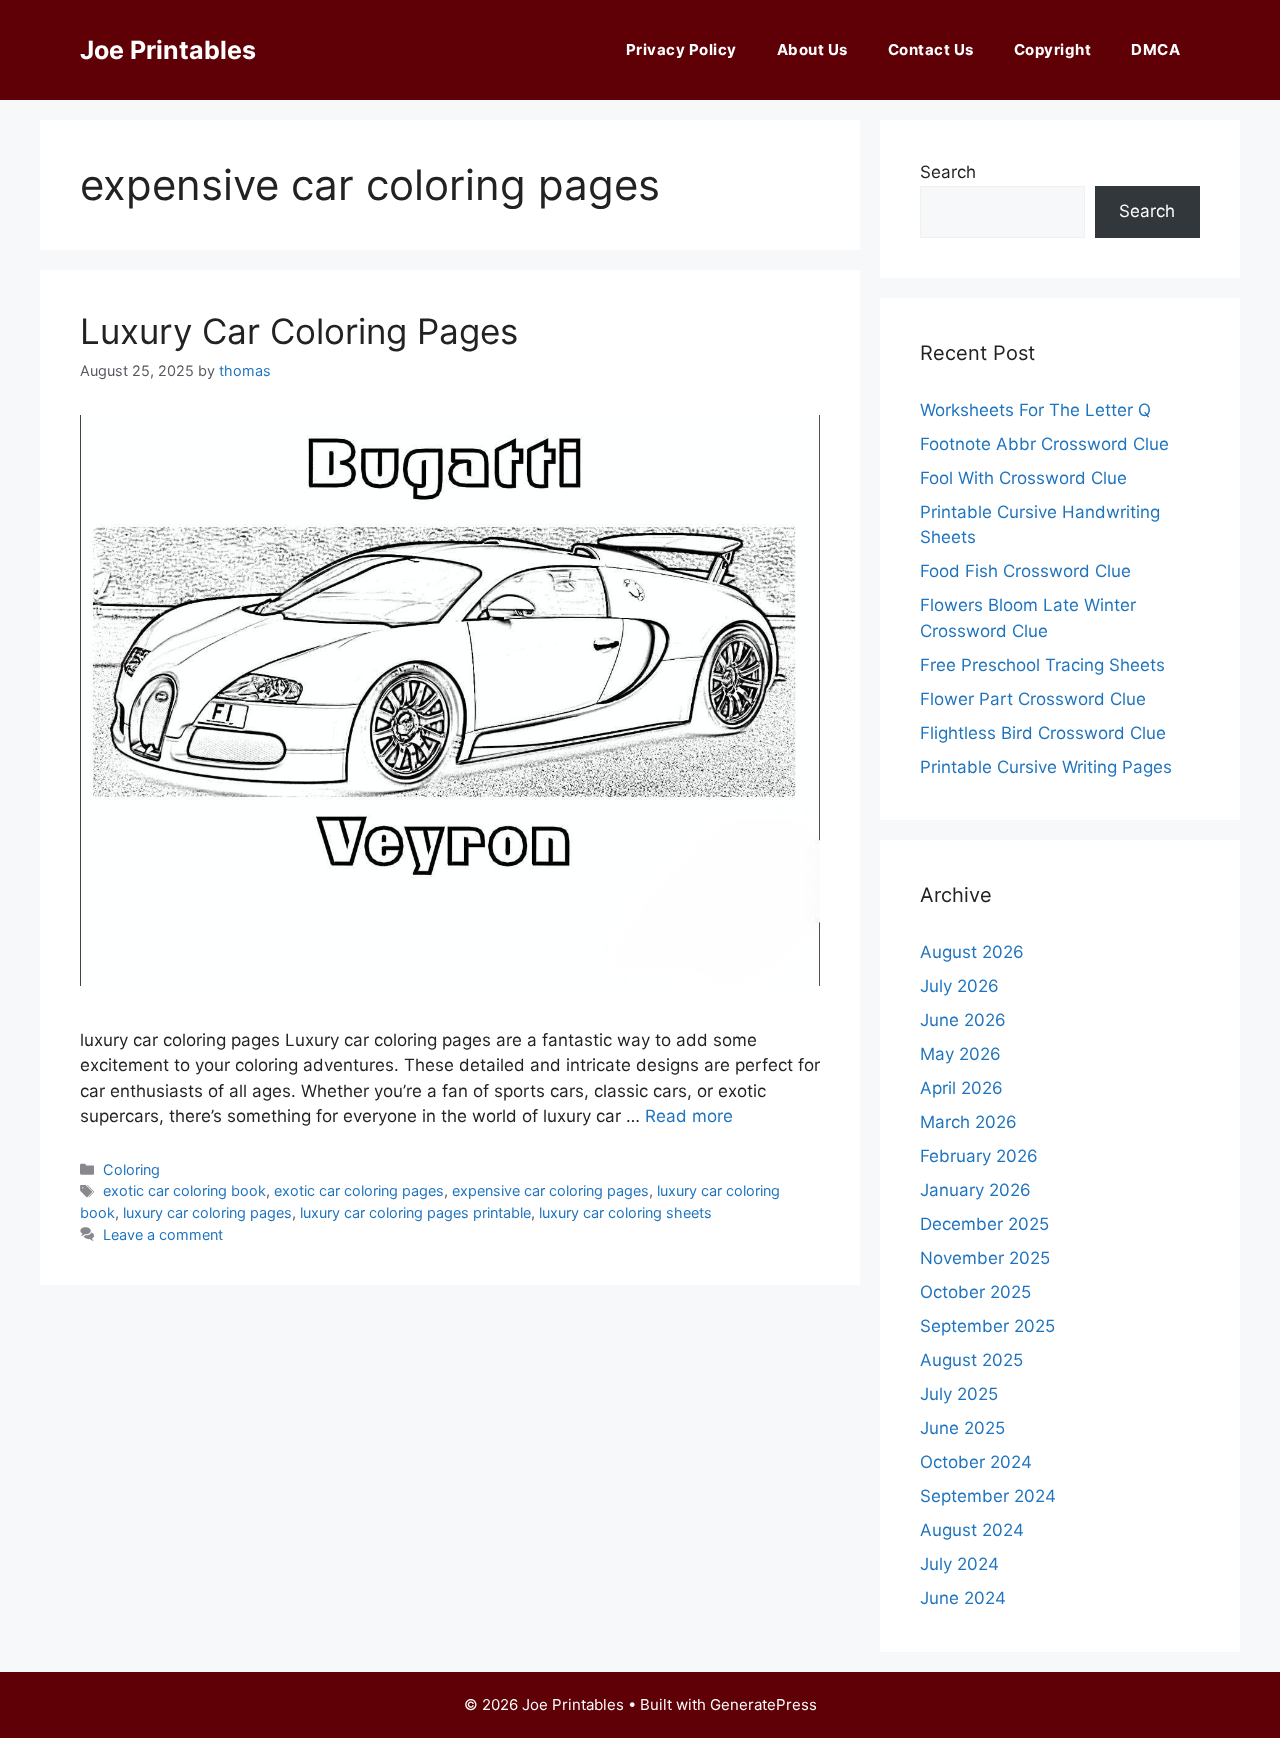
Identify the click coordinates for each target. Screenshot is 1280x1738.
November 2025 (985, 1258)
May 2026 (960, 1054)
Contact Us (931, 49)
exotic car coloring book (184, 1190)
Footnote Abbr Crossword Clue (1044, 444)
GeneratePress (763, 1704)
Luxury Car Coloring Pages (299, 331)
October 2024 (976, 1462)
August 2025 (971, 1360)
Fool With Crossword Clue (1023, 478)
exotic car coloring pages (359, 1190)
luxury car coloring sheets (625, 1212)
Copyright (1053, 49)
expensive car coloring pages (550, 1190)
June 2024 (963, 1598)
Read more (689, 1116)
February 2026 (979, 1156)
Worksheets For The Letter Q (1035, 410)
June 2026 (963, 1020)
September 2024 (988, 1496)
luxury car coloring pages (207, 1212)
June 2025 (962, 1428)
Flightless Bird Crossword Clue (1043, 733)
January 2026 (975, 1190)
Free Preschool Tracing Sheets (1042, 665)
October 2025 (975, 1292)
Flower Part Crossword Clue (1033, 699)
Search (948, 172)
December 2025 (984, 1224)
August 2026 (972, 952)
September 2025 (987, 1326)
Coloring (131, 1169)
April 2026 (961, 1088)
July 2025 (959, 1394)
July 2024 (959, 1564)
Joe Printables (168, 50)
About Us (812, 49)
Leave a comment (163, 1234)
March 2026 (968, 1122)
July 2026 (959, 986)
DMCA (1155, 49)
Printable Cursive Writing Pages (1046, 767)
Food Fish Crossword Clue (1025, 571)
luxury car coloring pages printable (415, 1212)
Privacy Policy (681, 49)
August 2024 (972, 1530)
